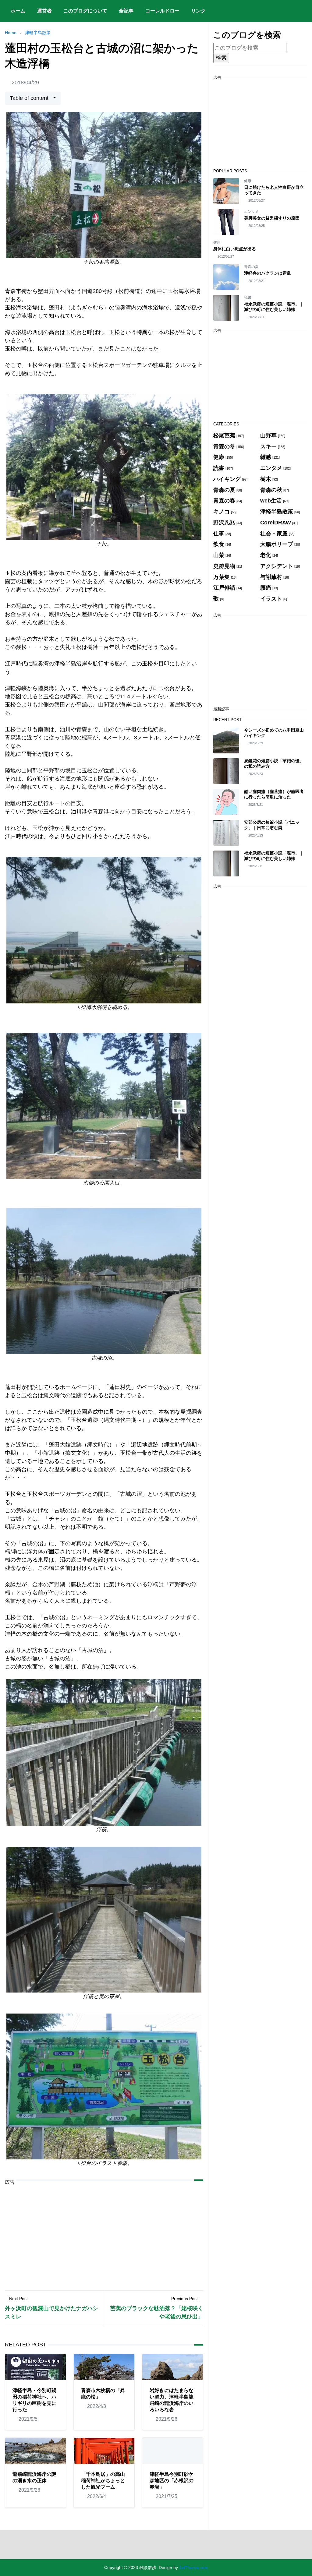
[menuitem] (18, 11)
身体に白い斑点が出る (235, 249)
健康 (248, 181)
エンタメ (251, 212)
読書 (248, 298)
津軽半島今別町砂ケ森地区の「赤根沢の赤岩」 (172, 2481)
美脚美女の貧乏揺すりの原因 (272, 218)
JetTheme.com (194, 2567)
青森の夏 (251, 267)
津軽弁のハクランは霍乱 (268, 273)
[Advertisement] (104, 2233)
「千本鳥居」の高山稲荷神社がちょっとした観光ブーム (103, 2481)
